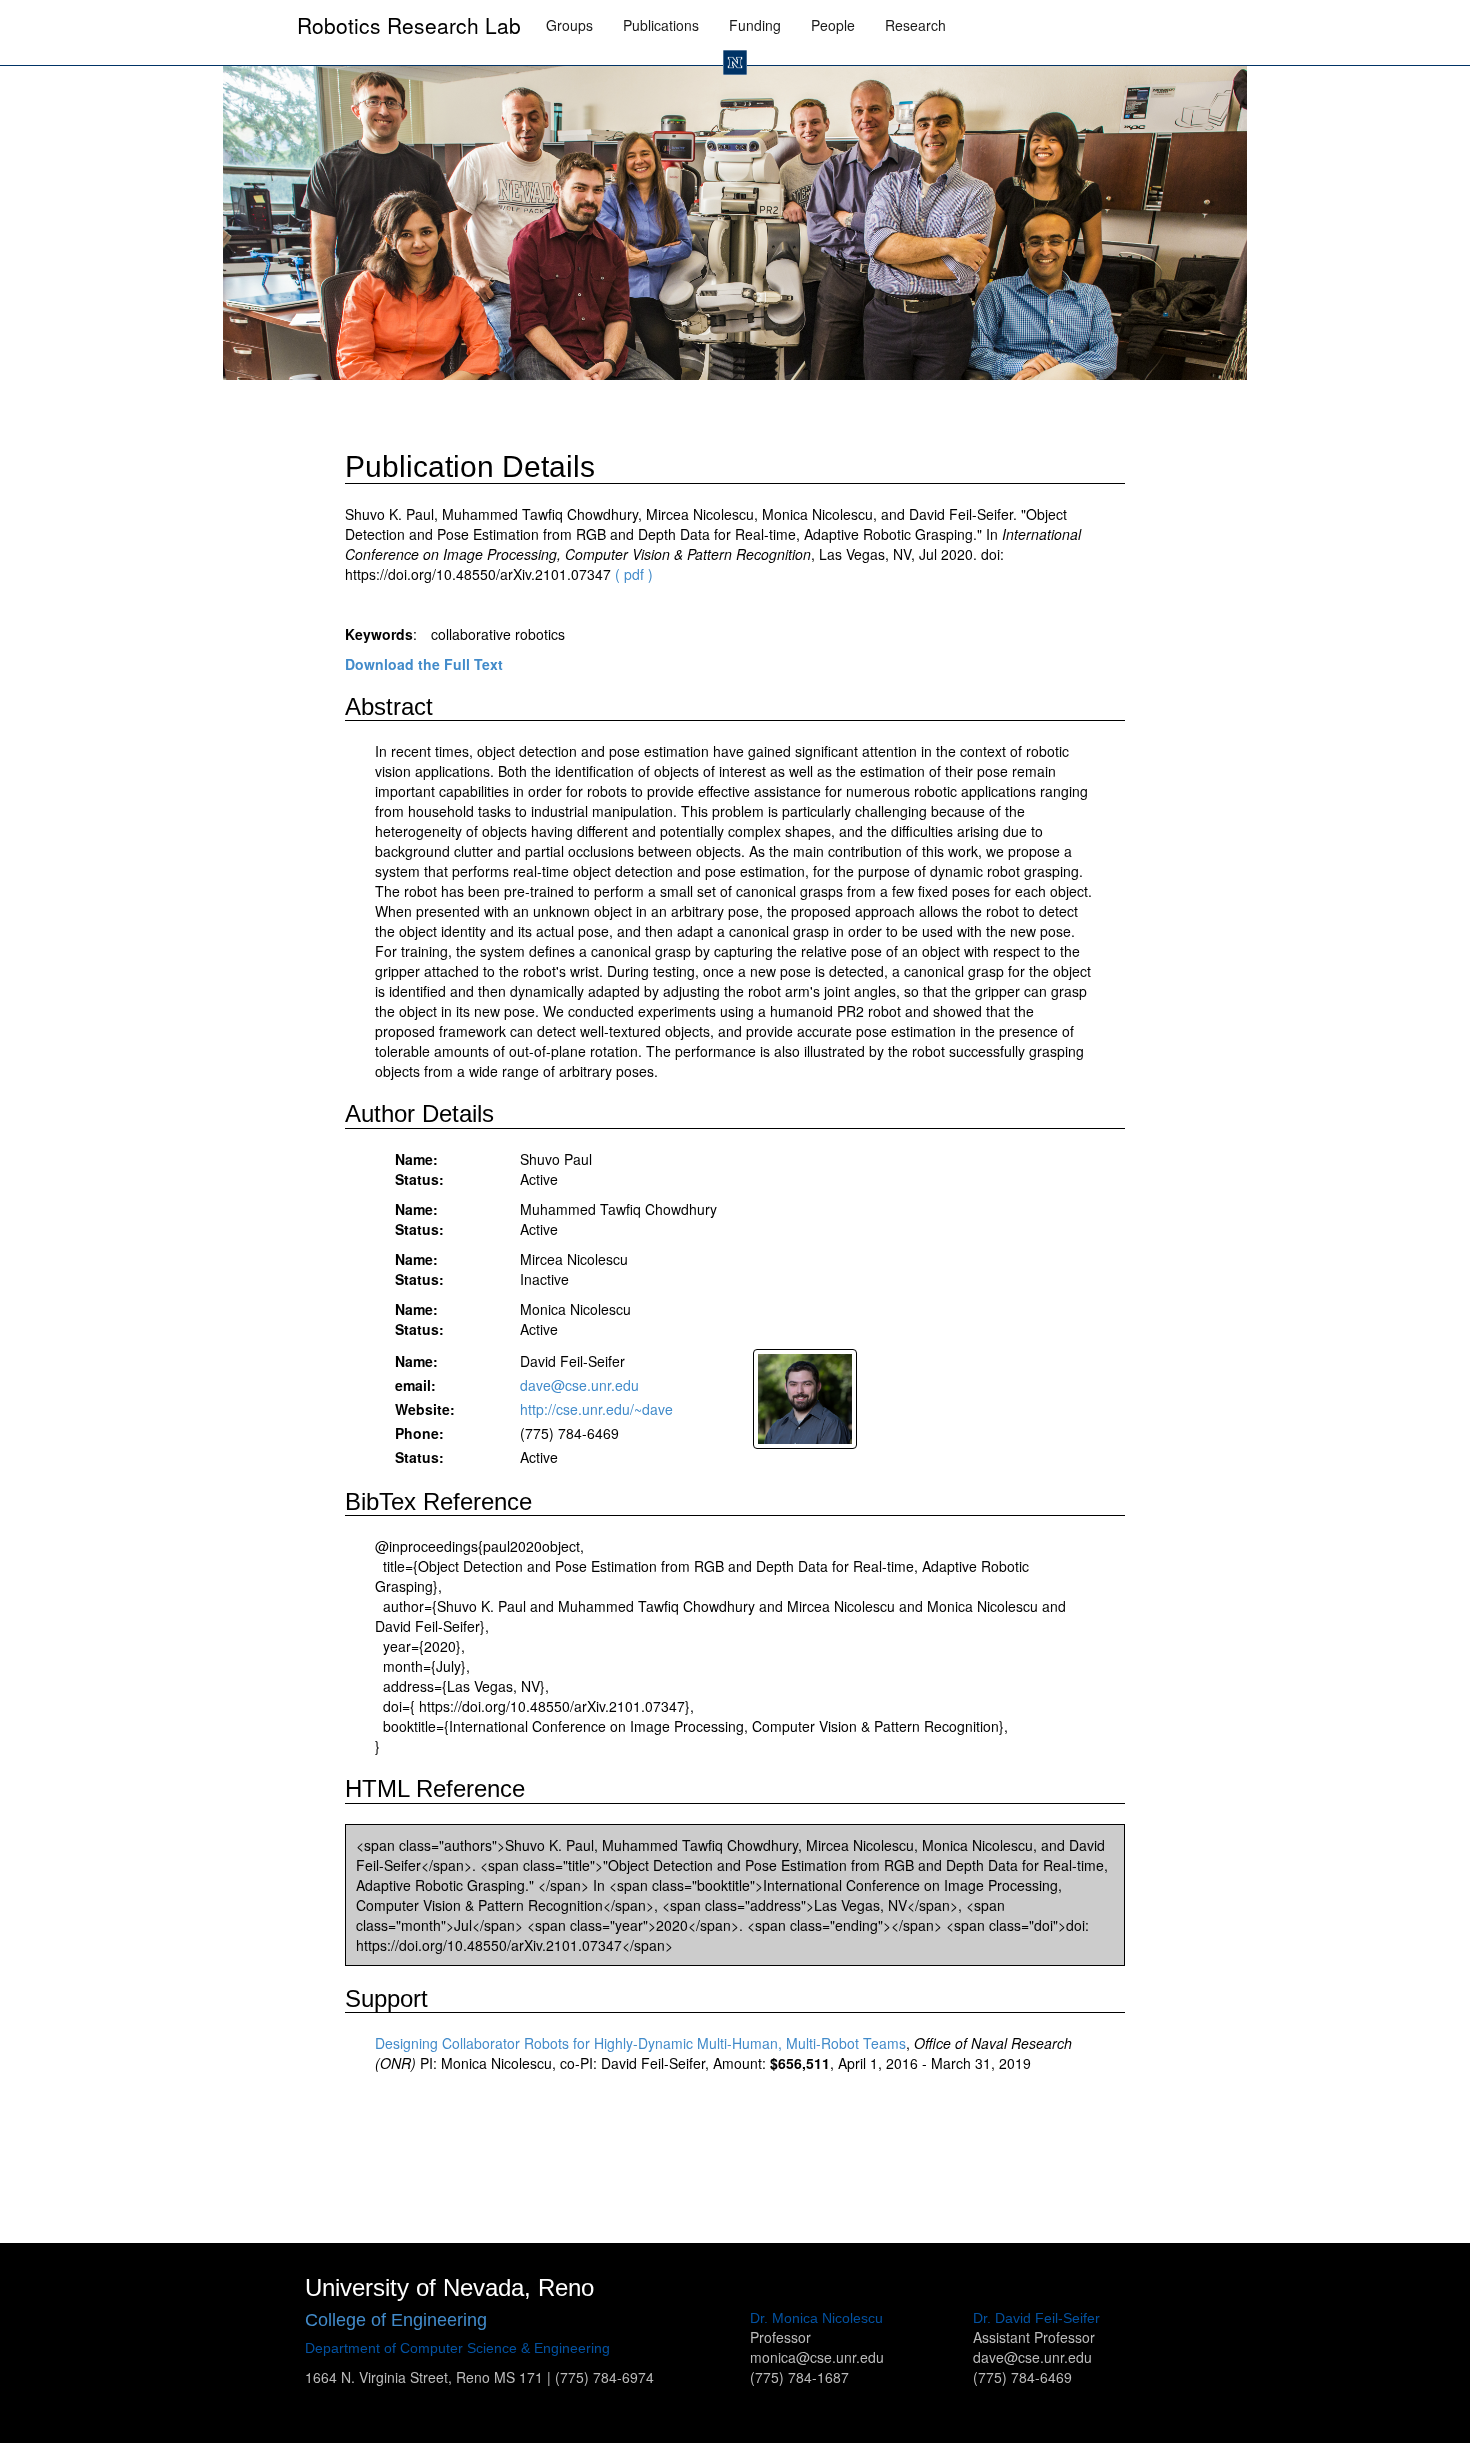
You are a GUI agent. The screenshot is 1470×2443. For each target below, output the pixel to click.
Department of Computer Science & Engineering (457, 2348)
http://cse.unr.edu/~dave (596, 1409)
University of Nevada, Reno (449, 2287)
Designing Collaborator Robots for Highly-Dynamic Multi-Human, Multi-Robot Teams (640, 2043)
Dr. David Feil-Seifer (1036, 2318)
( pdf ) (634, 574)
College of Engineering (396, 2320)
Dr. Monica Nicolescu (816, 2318)
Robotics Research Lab (409, 25)
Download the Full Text (424, 664)
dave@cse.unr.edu (579, 1385)
